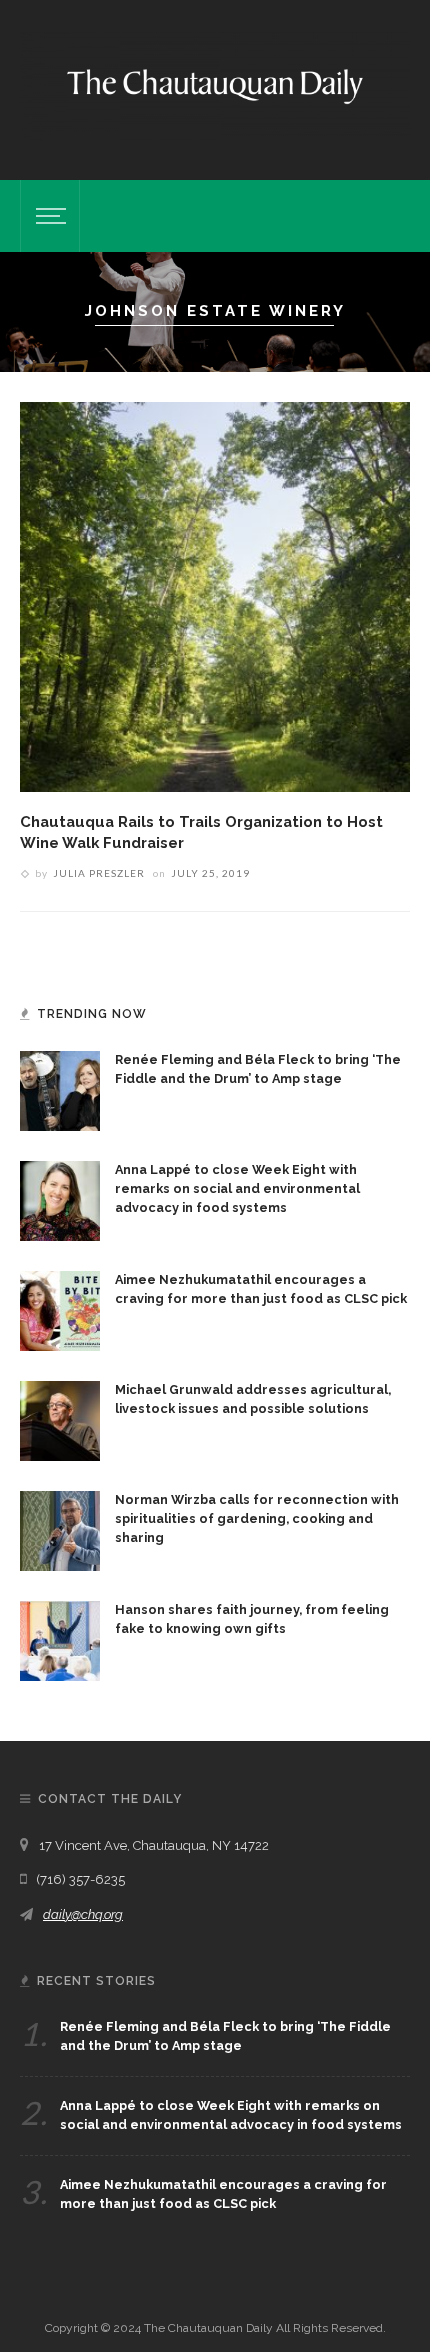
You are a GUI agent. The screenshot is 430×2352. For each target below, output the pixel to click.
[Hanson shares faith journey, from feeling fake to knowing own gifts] (60, 1639)
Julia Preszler (99, 873)
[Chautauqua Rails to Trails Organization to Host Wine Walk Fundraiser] (215, 596)
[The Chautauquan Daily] (215, 85)
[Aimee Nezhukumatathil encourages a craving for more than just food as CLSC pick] (60, 1309)
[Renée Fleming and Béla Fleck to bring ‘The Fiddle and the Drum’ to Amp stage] (60, 1089)
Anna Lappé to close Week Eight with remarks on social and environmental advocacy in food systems (237, 1188)
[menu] (48, 216)
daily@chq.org (83, 1914)
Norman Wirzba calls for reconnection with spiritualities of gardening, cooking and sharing (257, 1518)
